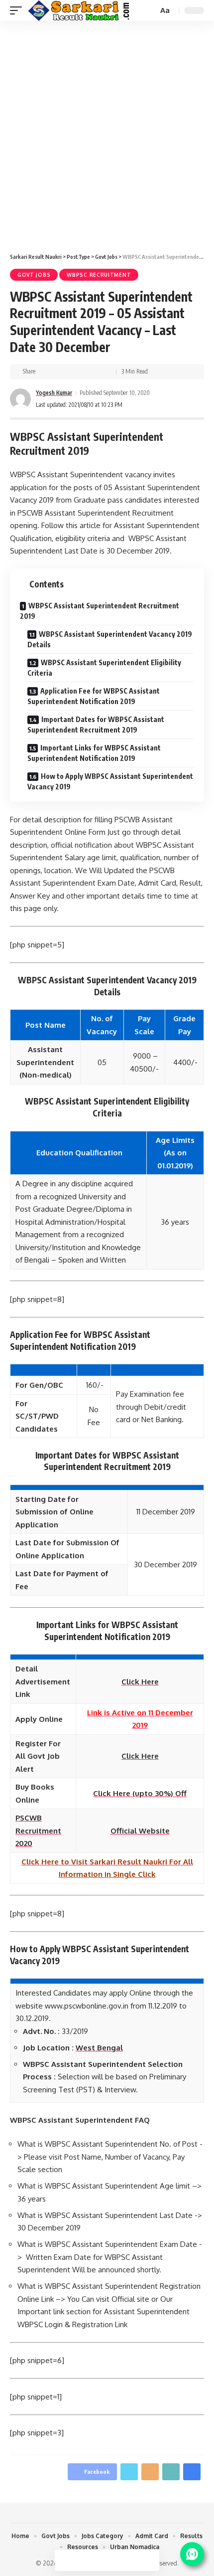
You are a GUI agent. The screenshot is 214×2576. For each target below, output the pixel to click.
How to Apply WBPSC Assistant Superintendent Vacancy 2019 (110, 781)
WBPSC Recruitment (99, 275)
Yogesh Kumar (54, 393)
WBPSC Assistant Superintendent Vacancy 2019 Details (110, 639)
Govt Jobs (34, 275)
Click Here (140, 1756)
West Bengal (99, 2048)
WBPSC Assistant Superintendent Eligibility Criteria (104, 668)
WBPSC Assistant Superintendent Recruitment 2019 (100, 611)
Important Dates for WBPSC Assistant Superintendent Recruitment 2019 (96, 725)
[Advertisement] (107, 133)
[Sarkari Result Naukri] (79, 10)
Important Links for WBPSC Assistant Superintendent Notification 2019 (94, 753)
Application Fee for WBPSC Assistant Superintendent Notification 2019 (94, 696)
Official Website (140, 1831)
